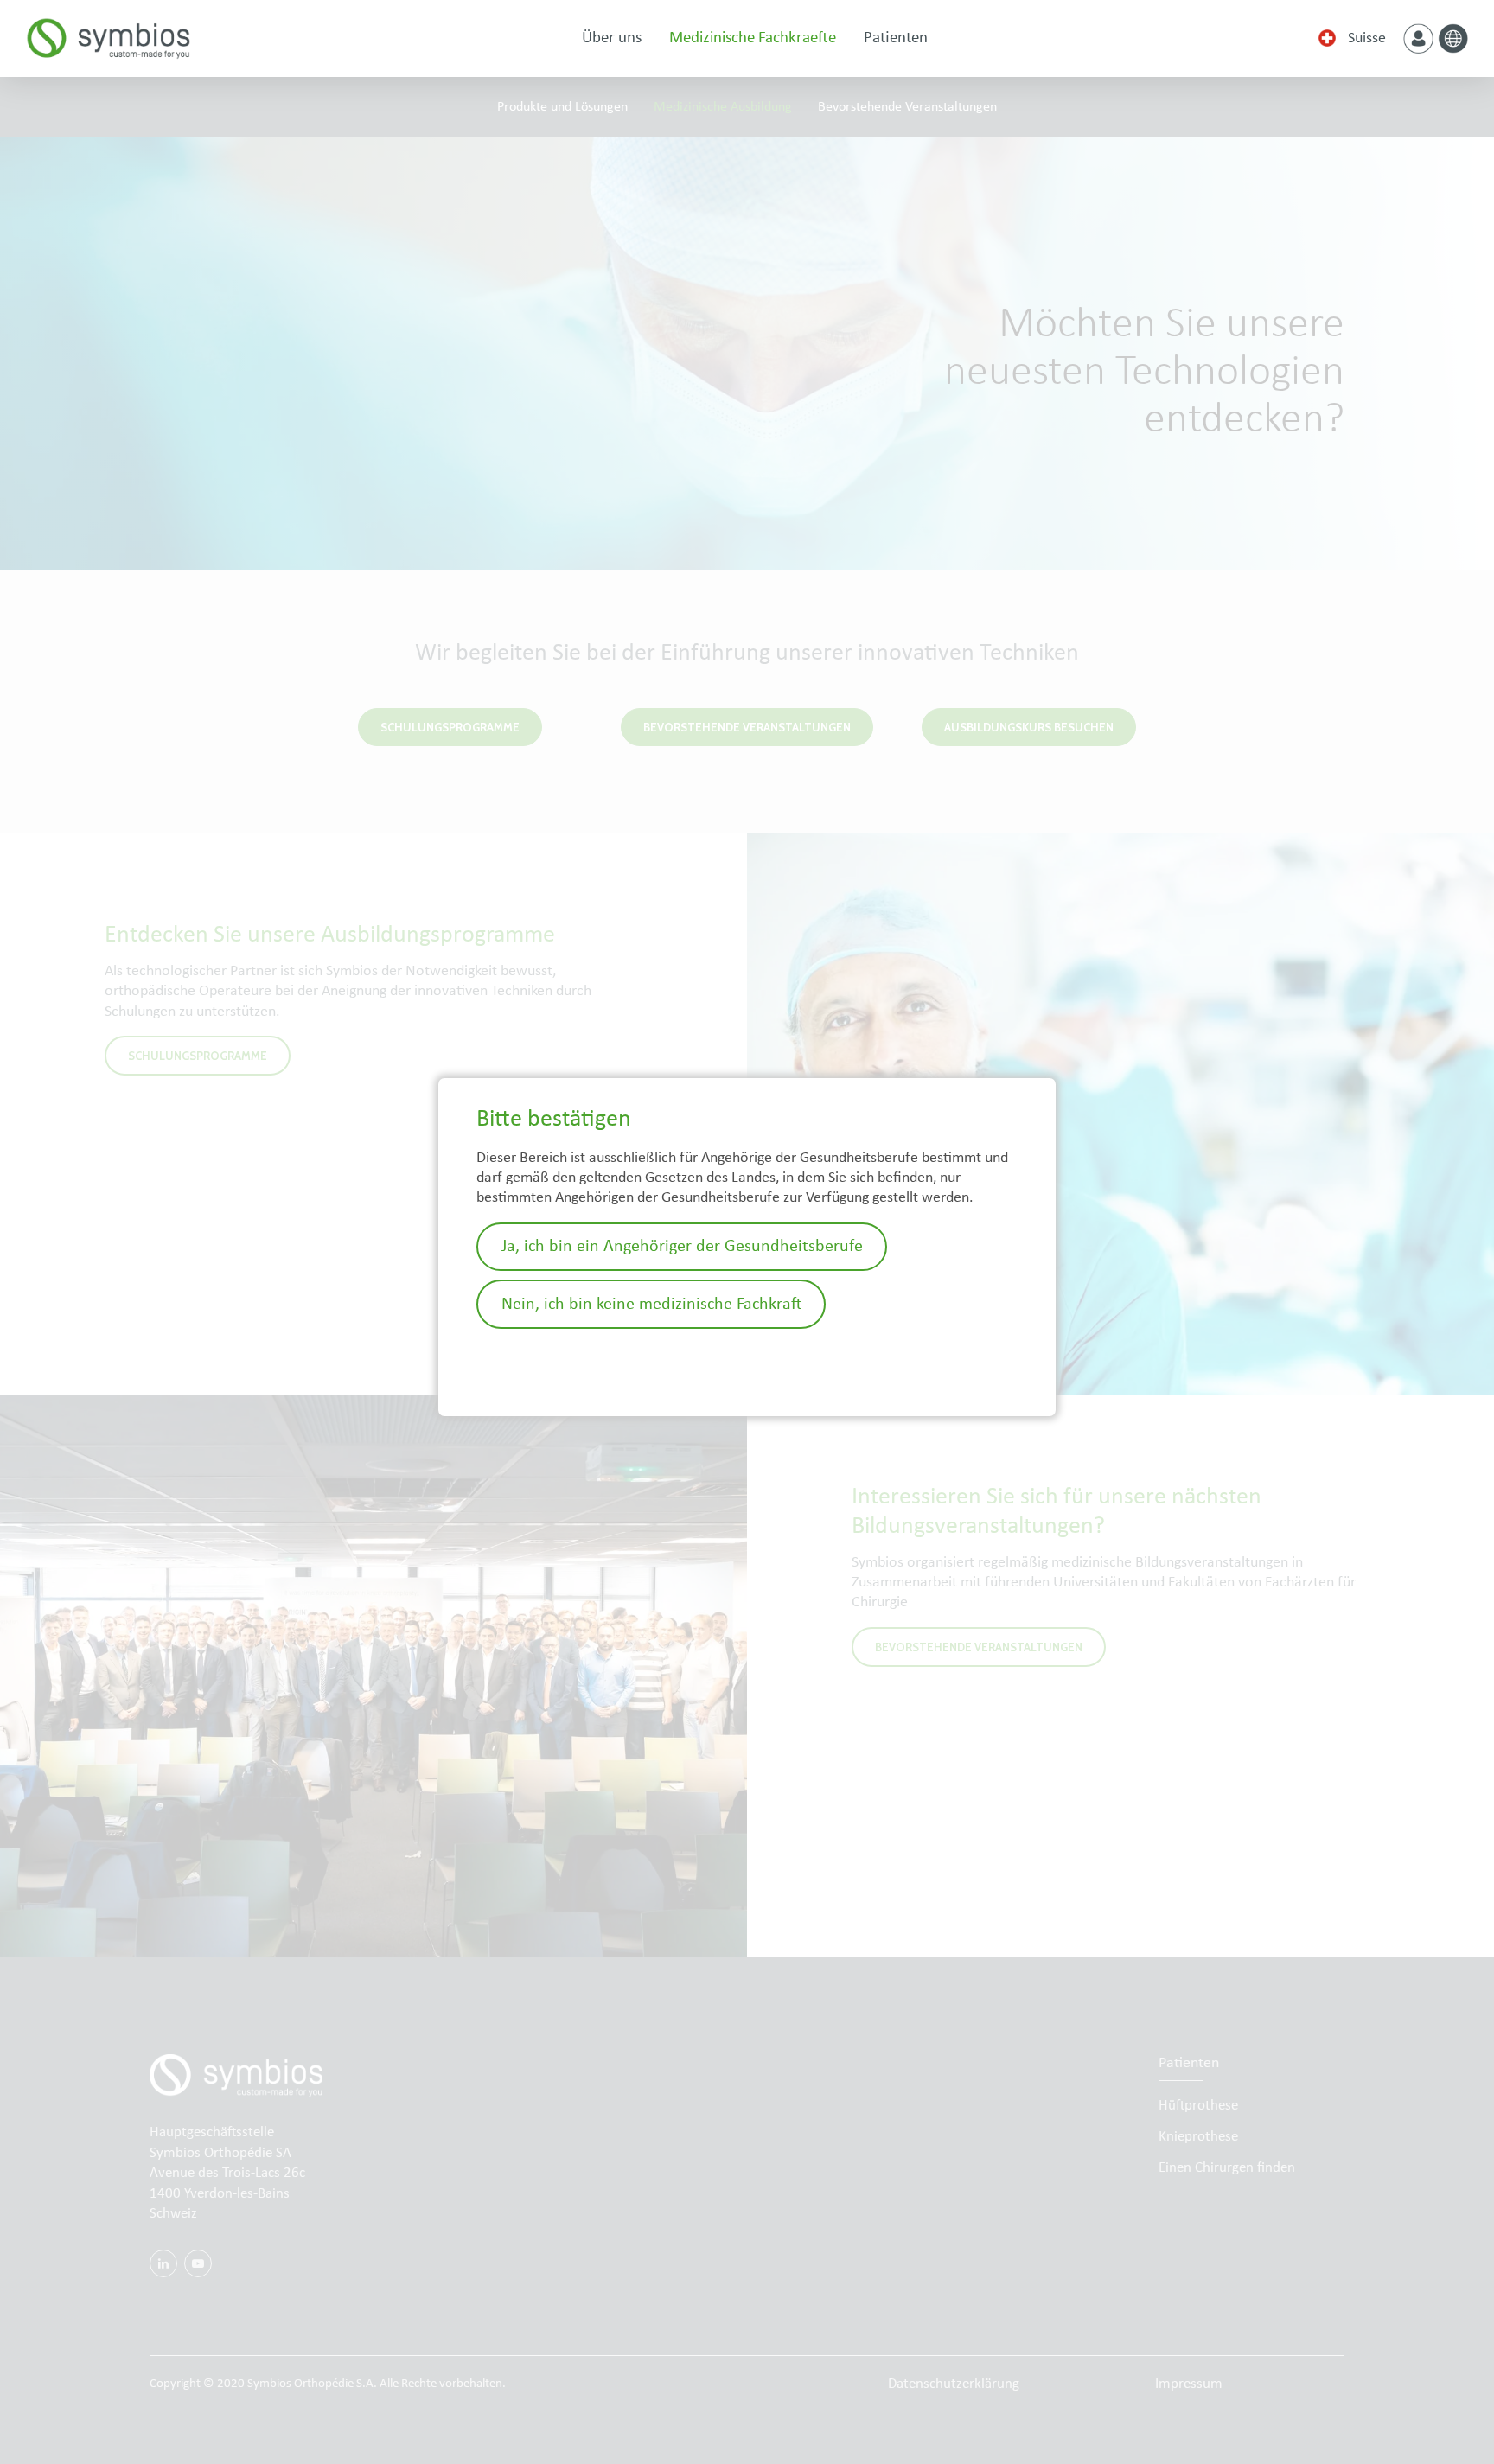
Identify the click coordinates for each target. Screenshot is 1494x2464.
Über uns (612, 38)
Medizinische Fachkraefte (753, 38)
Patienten (896, 38)
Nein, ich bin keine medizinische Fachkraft (651, 1305)
